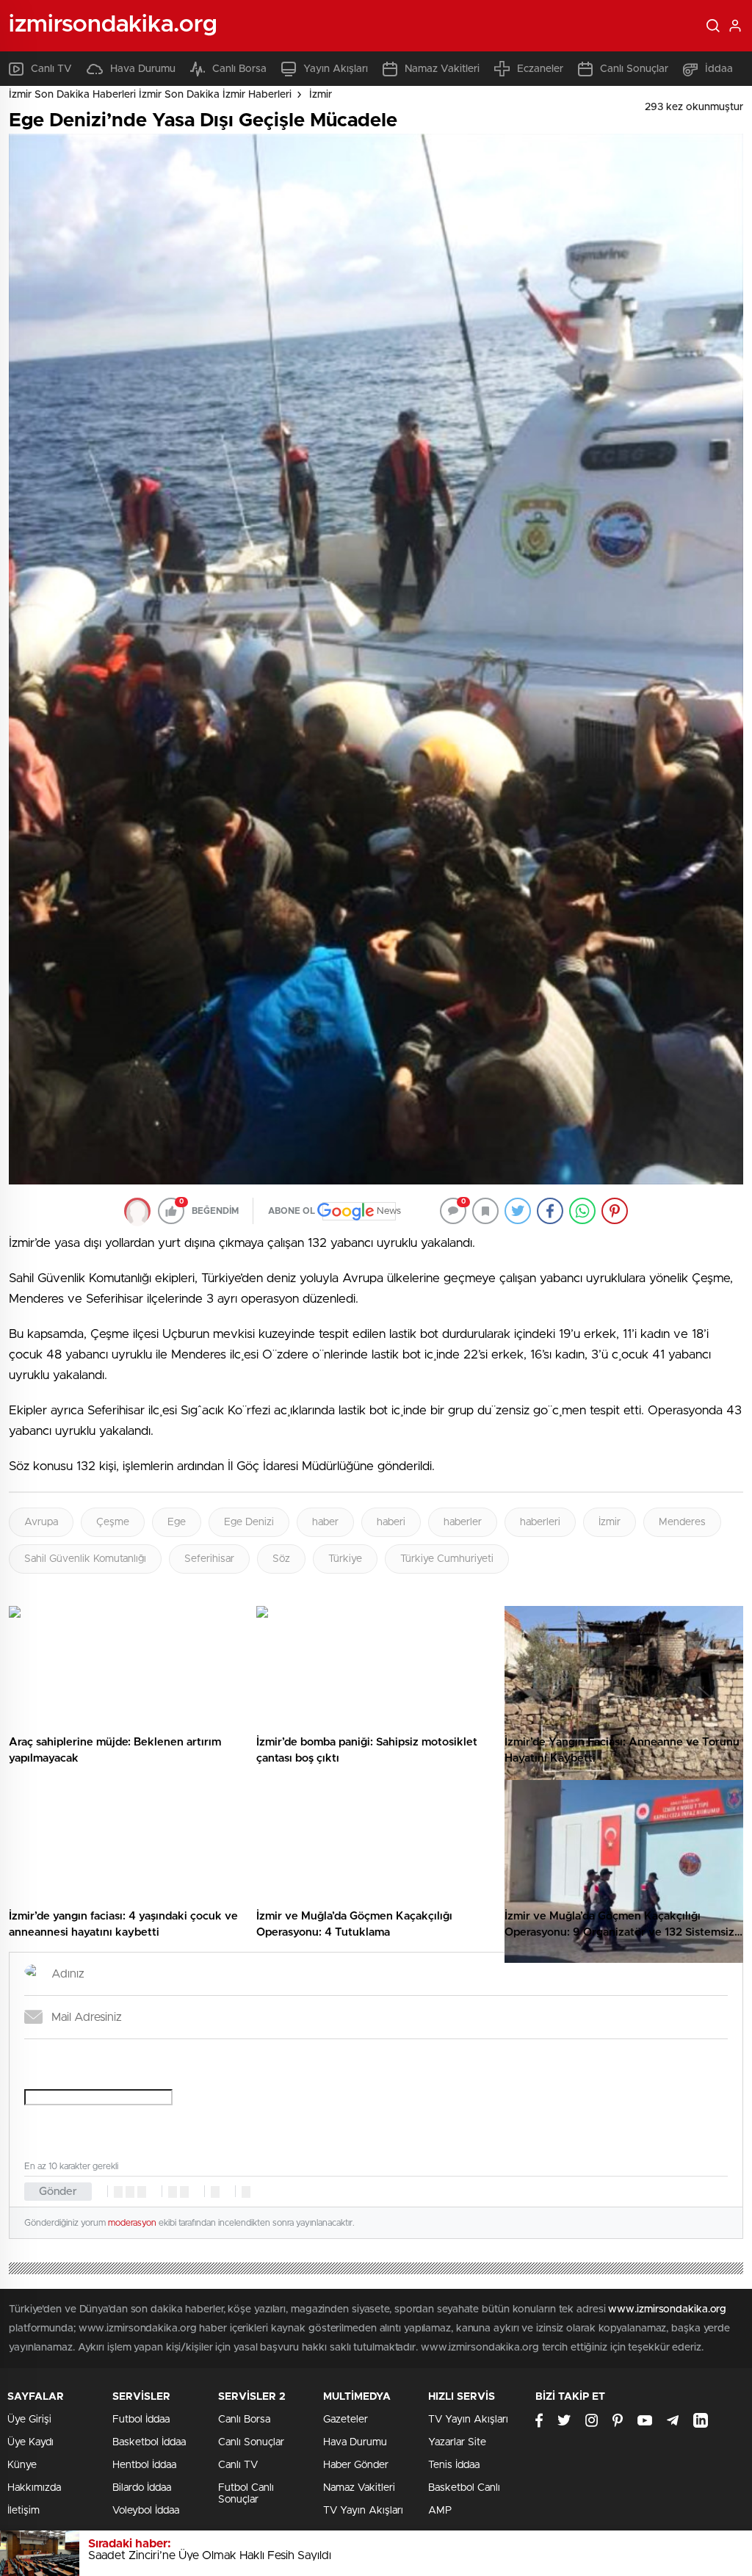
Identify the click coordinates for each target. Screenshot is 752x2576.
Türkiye (345, 1559)
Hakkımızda (34, 2488)
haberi (391, 1522)
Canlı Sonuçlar (634, 69)
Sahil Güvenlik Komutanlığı (85, 1559)
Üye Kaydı (30, 2442)
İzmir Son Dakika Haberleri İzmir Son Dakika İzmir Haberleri (150, 95)
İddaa (719, 69)
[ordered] (173, 2192)
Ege (177, 1522)
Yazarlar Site (457, 2442)
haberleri (540, 1522)
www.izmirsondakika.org (667, 2309)
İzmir (321, 95)
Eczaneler (540, 69)
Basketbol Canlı (464, 2488)
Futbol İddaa (141, 2420)
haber (325, 1522)
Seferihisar (209, 1559)
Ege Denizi (249, 1522)
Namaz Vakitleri (442, 69)
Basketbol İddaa (149, 2442)
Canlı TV (51, 69)
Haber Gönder (356, 2465)
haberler (463, 1522)
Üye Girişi (29, 2420)
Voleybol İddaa (146, 2511)
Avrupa (41, 1522)
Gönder (58, 2192)
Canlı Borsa (239, 69)
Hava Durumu (143, 69)
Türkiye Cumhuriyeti (447, 1559)
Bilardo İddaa (142, 2488)
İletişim (23, 2511)
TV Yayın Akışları (363, 2511)
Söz (281, 1559)
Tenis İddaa (454, 2465)
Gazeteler (346, 2420)
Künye (22, 2465)
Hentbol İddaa (144, 2465)
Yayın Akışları (336, 69)
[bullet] (184, 2192)
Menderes (682, 1522)
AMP (440, 2511)
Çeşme (113, 1522)
